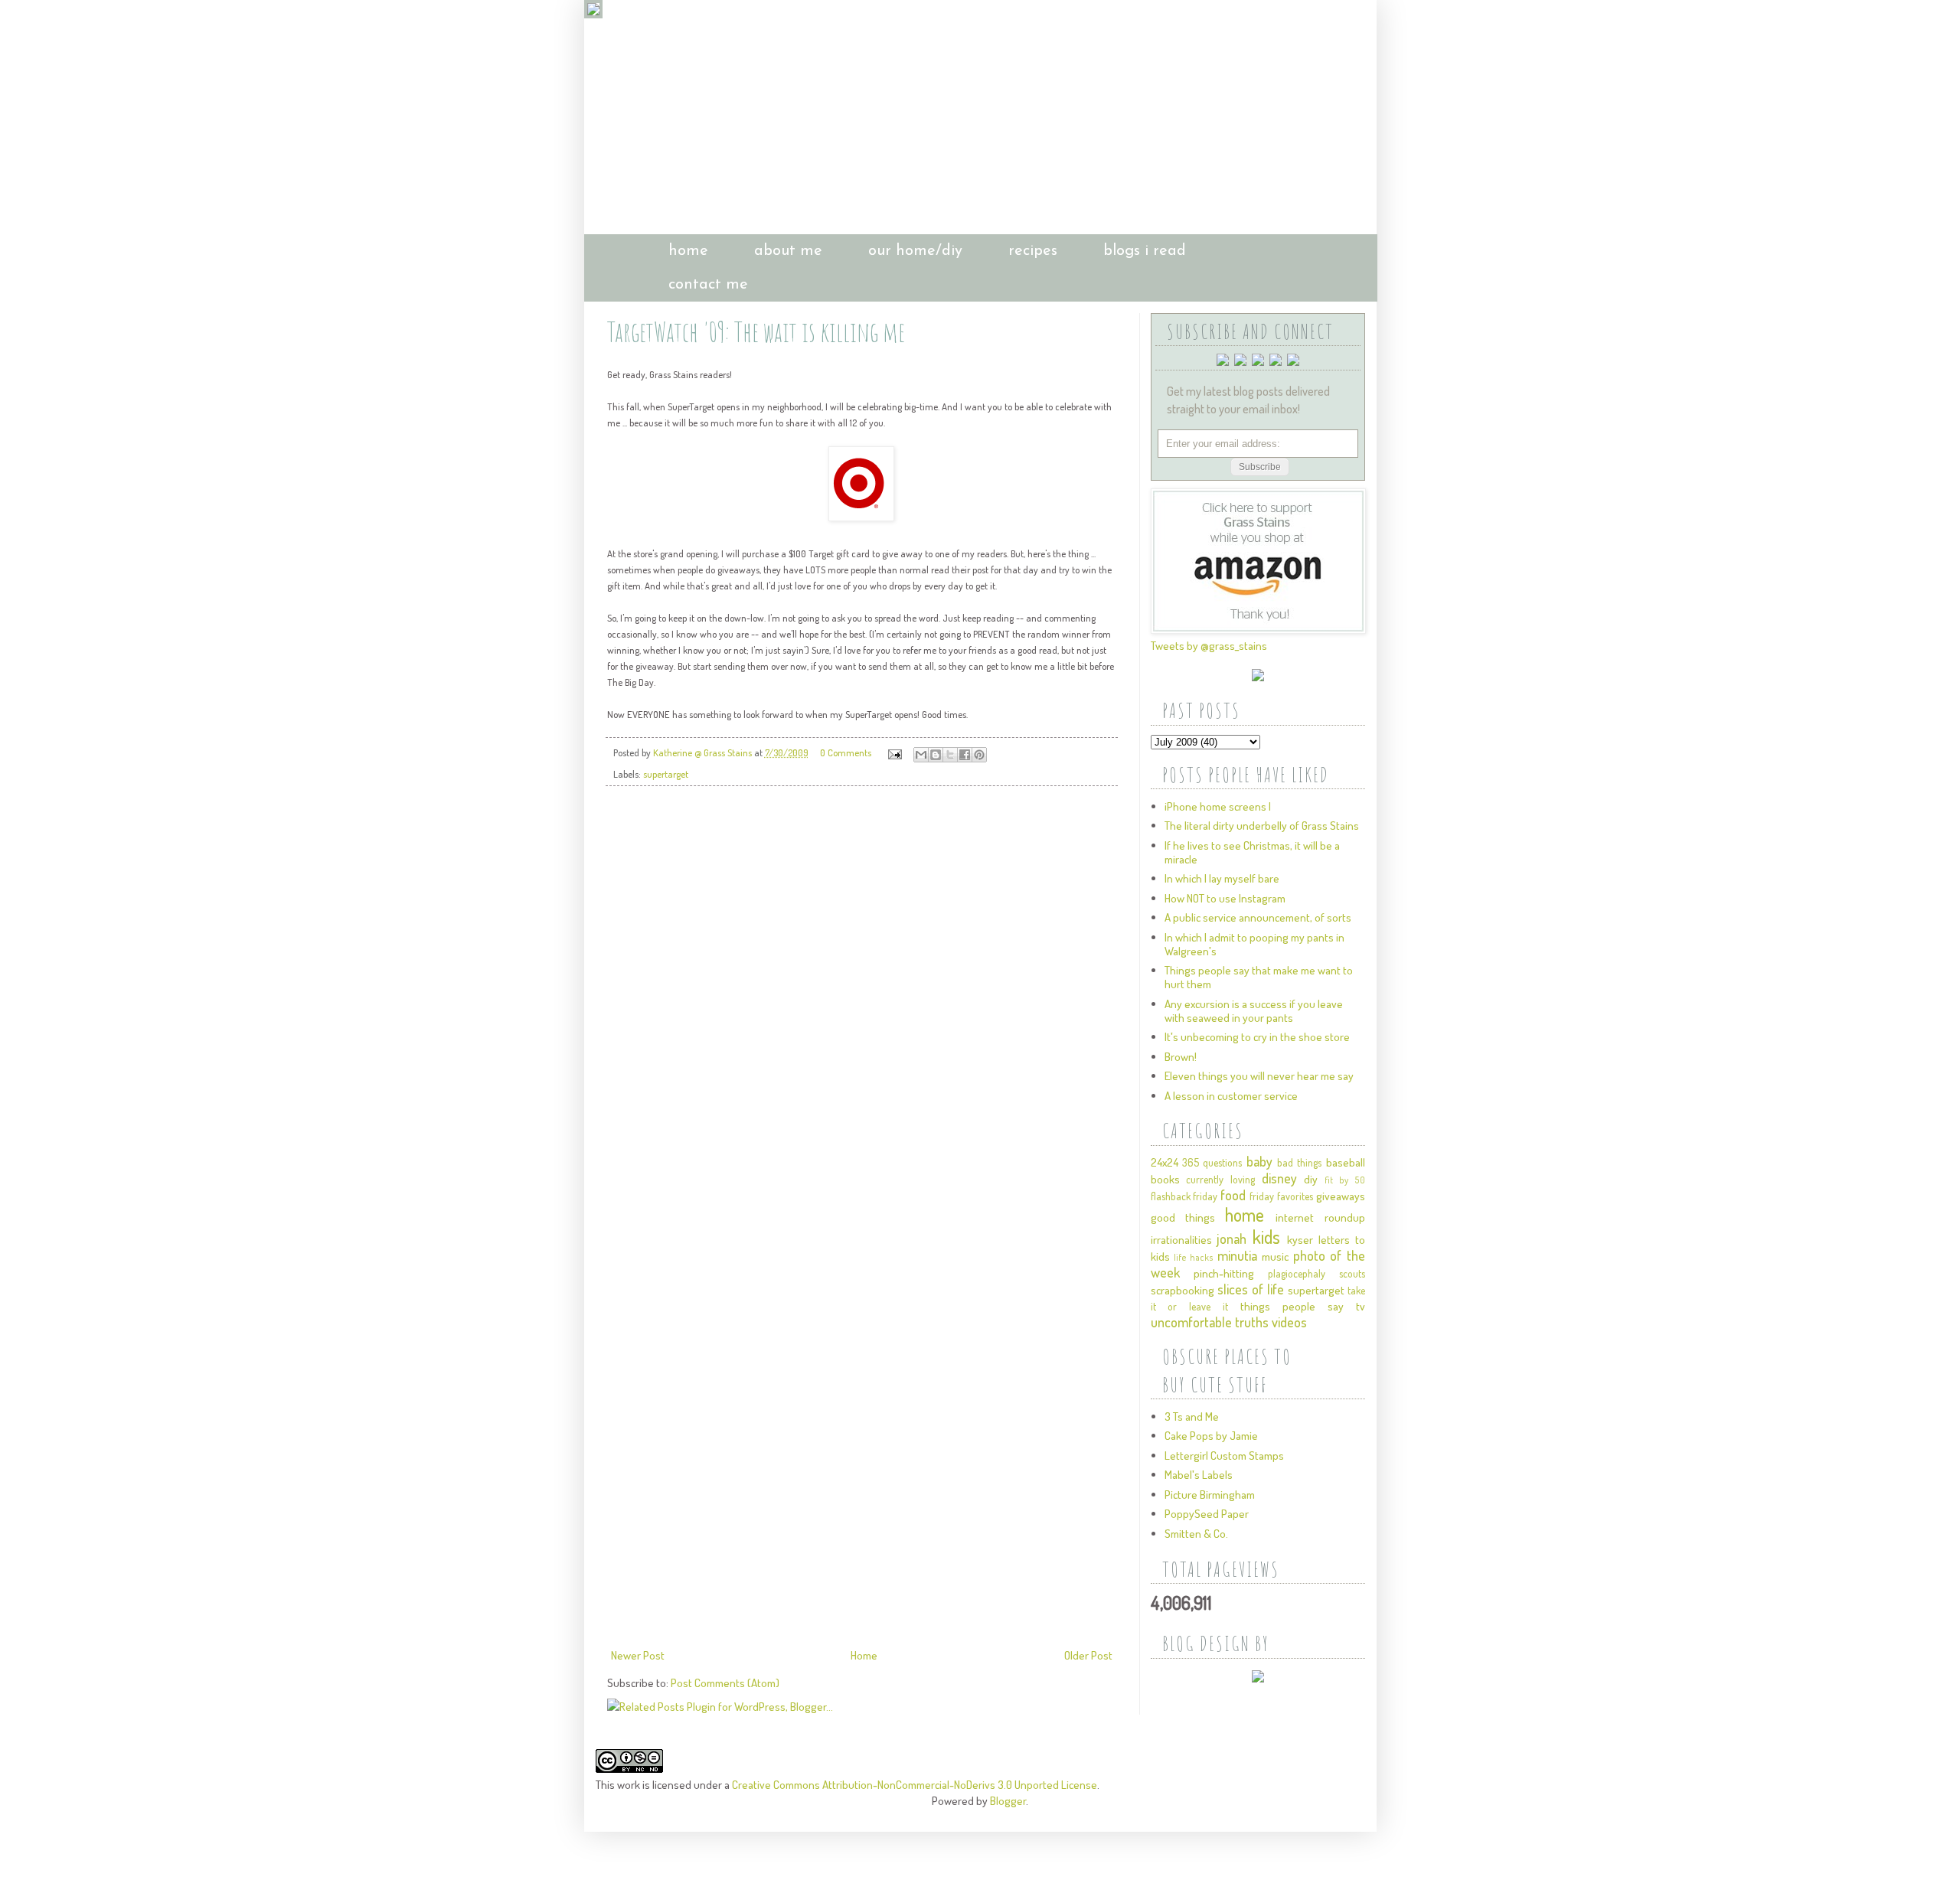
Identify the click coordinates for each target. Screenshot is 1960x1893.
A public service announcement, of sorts (1258, 917)
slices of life (1251, 1289)
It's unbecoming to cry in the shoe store (1257, 1037)
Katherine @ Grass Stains (704, 752)
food (1233, 1195)
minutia (1237, 1255)
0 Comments (846, 752)
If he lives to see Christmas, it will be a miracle (1252, 852)
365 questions (1212, 1162)
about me (788, 251)
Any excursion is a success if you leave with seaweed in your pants (1254, 1011)
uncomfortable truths (1210, 1322)
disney (1279, 1178)
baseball (1346, 1162)
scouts (1352, 1273)
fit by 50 (1344, 1180)
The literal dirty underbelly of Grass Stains (1262, 826)
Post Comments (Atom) (725, 1683)
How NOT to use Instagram (1225, 898)
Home (864, 1655)
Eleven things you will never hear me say (1259, 1076)
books (1165, 1179)
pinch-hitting (1224, 1273)
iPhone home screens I (1218, 806)
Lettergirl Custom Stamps (1224, 1456)
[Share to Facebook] (965, 755)
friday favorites (1281, 1196)
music (1275, 1257)
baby (1259, 1161)
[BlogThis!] (936, 755)
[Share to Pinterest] (979, 755)
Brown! (1181, 1057)
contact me (708, 285)
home (688, 251)
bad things (1299, 1162)
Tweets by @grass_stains (1209, 646)
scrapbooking (1183, 1290)
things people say (1292, 1306)
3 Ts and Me (1192, 1416)
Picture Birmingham (1210, 1495)
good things (1183, 1217)
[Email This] (921, 755)
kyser (1300, 1240)
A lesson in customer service (1231, 1096)
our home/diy (915, 251)
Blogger (1008, 1801)
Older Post (1088, 1655)
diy (1311, 1179)
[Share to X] (950, 755)
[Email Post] (894, 752)
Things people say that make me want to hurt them (1259, 977)
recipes (1033, 251)
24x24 (1165, 1162)
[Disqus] (862, 1013)
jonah (1232, 1239)
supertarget (666, 774)
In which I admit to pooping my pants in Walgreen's (1254, 944)
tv (1361, 1306)
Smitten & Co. (1196, 1534)
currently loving (1220, 1179)
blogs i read (1145, 251)
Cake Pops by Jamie (1211, 1436)
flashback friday (1184, 1196)
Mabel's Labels (1199, 1475)
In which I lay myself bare (1222, 878)
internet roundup (1320, 1217)
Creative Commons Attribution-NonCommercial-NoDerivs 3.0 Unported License (915, 1785)
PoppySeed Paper (1207, 1514)
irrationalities (1181, 1240)
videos (1289, 1322)
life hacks (1194, 1257)
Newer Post (638, 1655)
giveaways (1341, 1196)
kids (1266, 1237)
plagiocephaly (1297, 1273)
